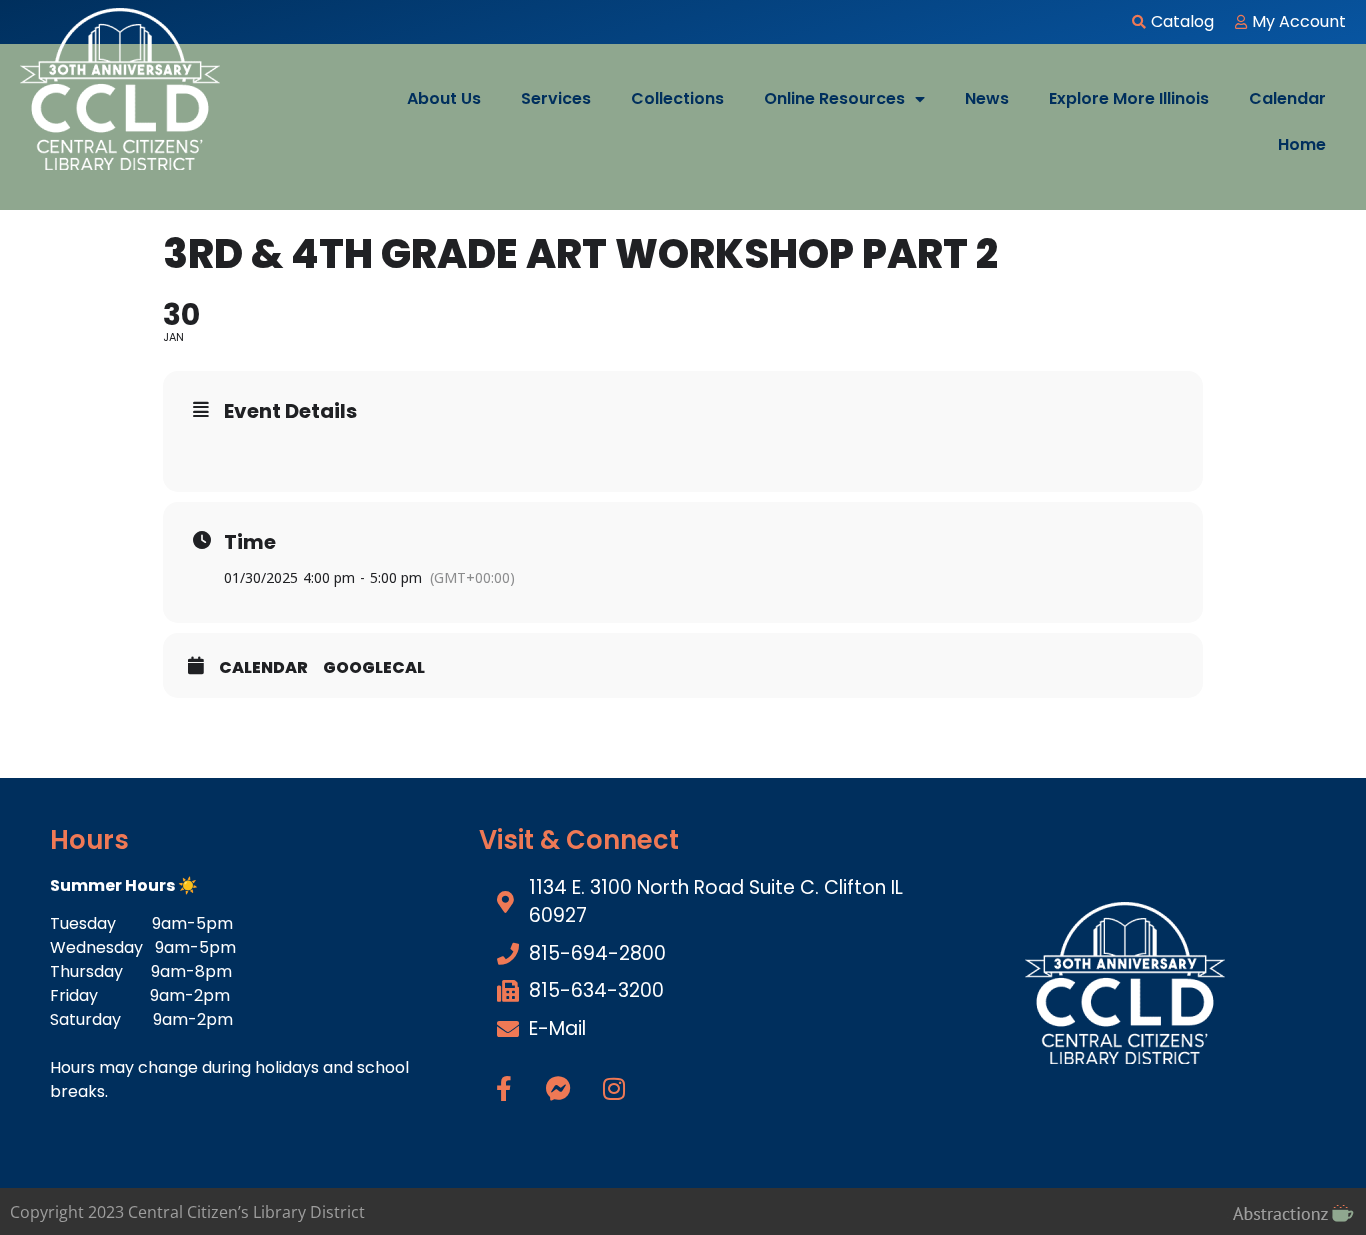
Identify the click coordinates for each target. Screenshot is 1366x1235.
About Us (444, 98)
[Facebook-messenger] (559, 1088)
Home (1302, 144)
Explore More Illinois (1129, 98)
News (987, 98)
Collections (677, 98)
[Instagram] (614, 1088)
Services (556, 98)
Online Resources (834, 98)
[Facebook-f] (504, 1088)
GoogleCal (374, 668)
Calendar (1287, 98)
